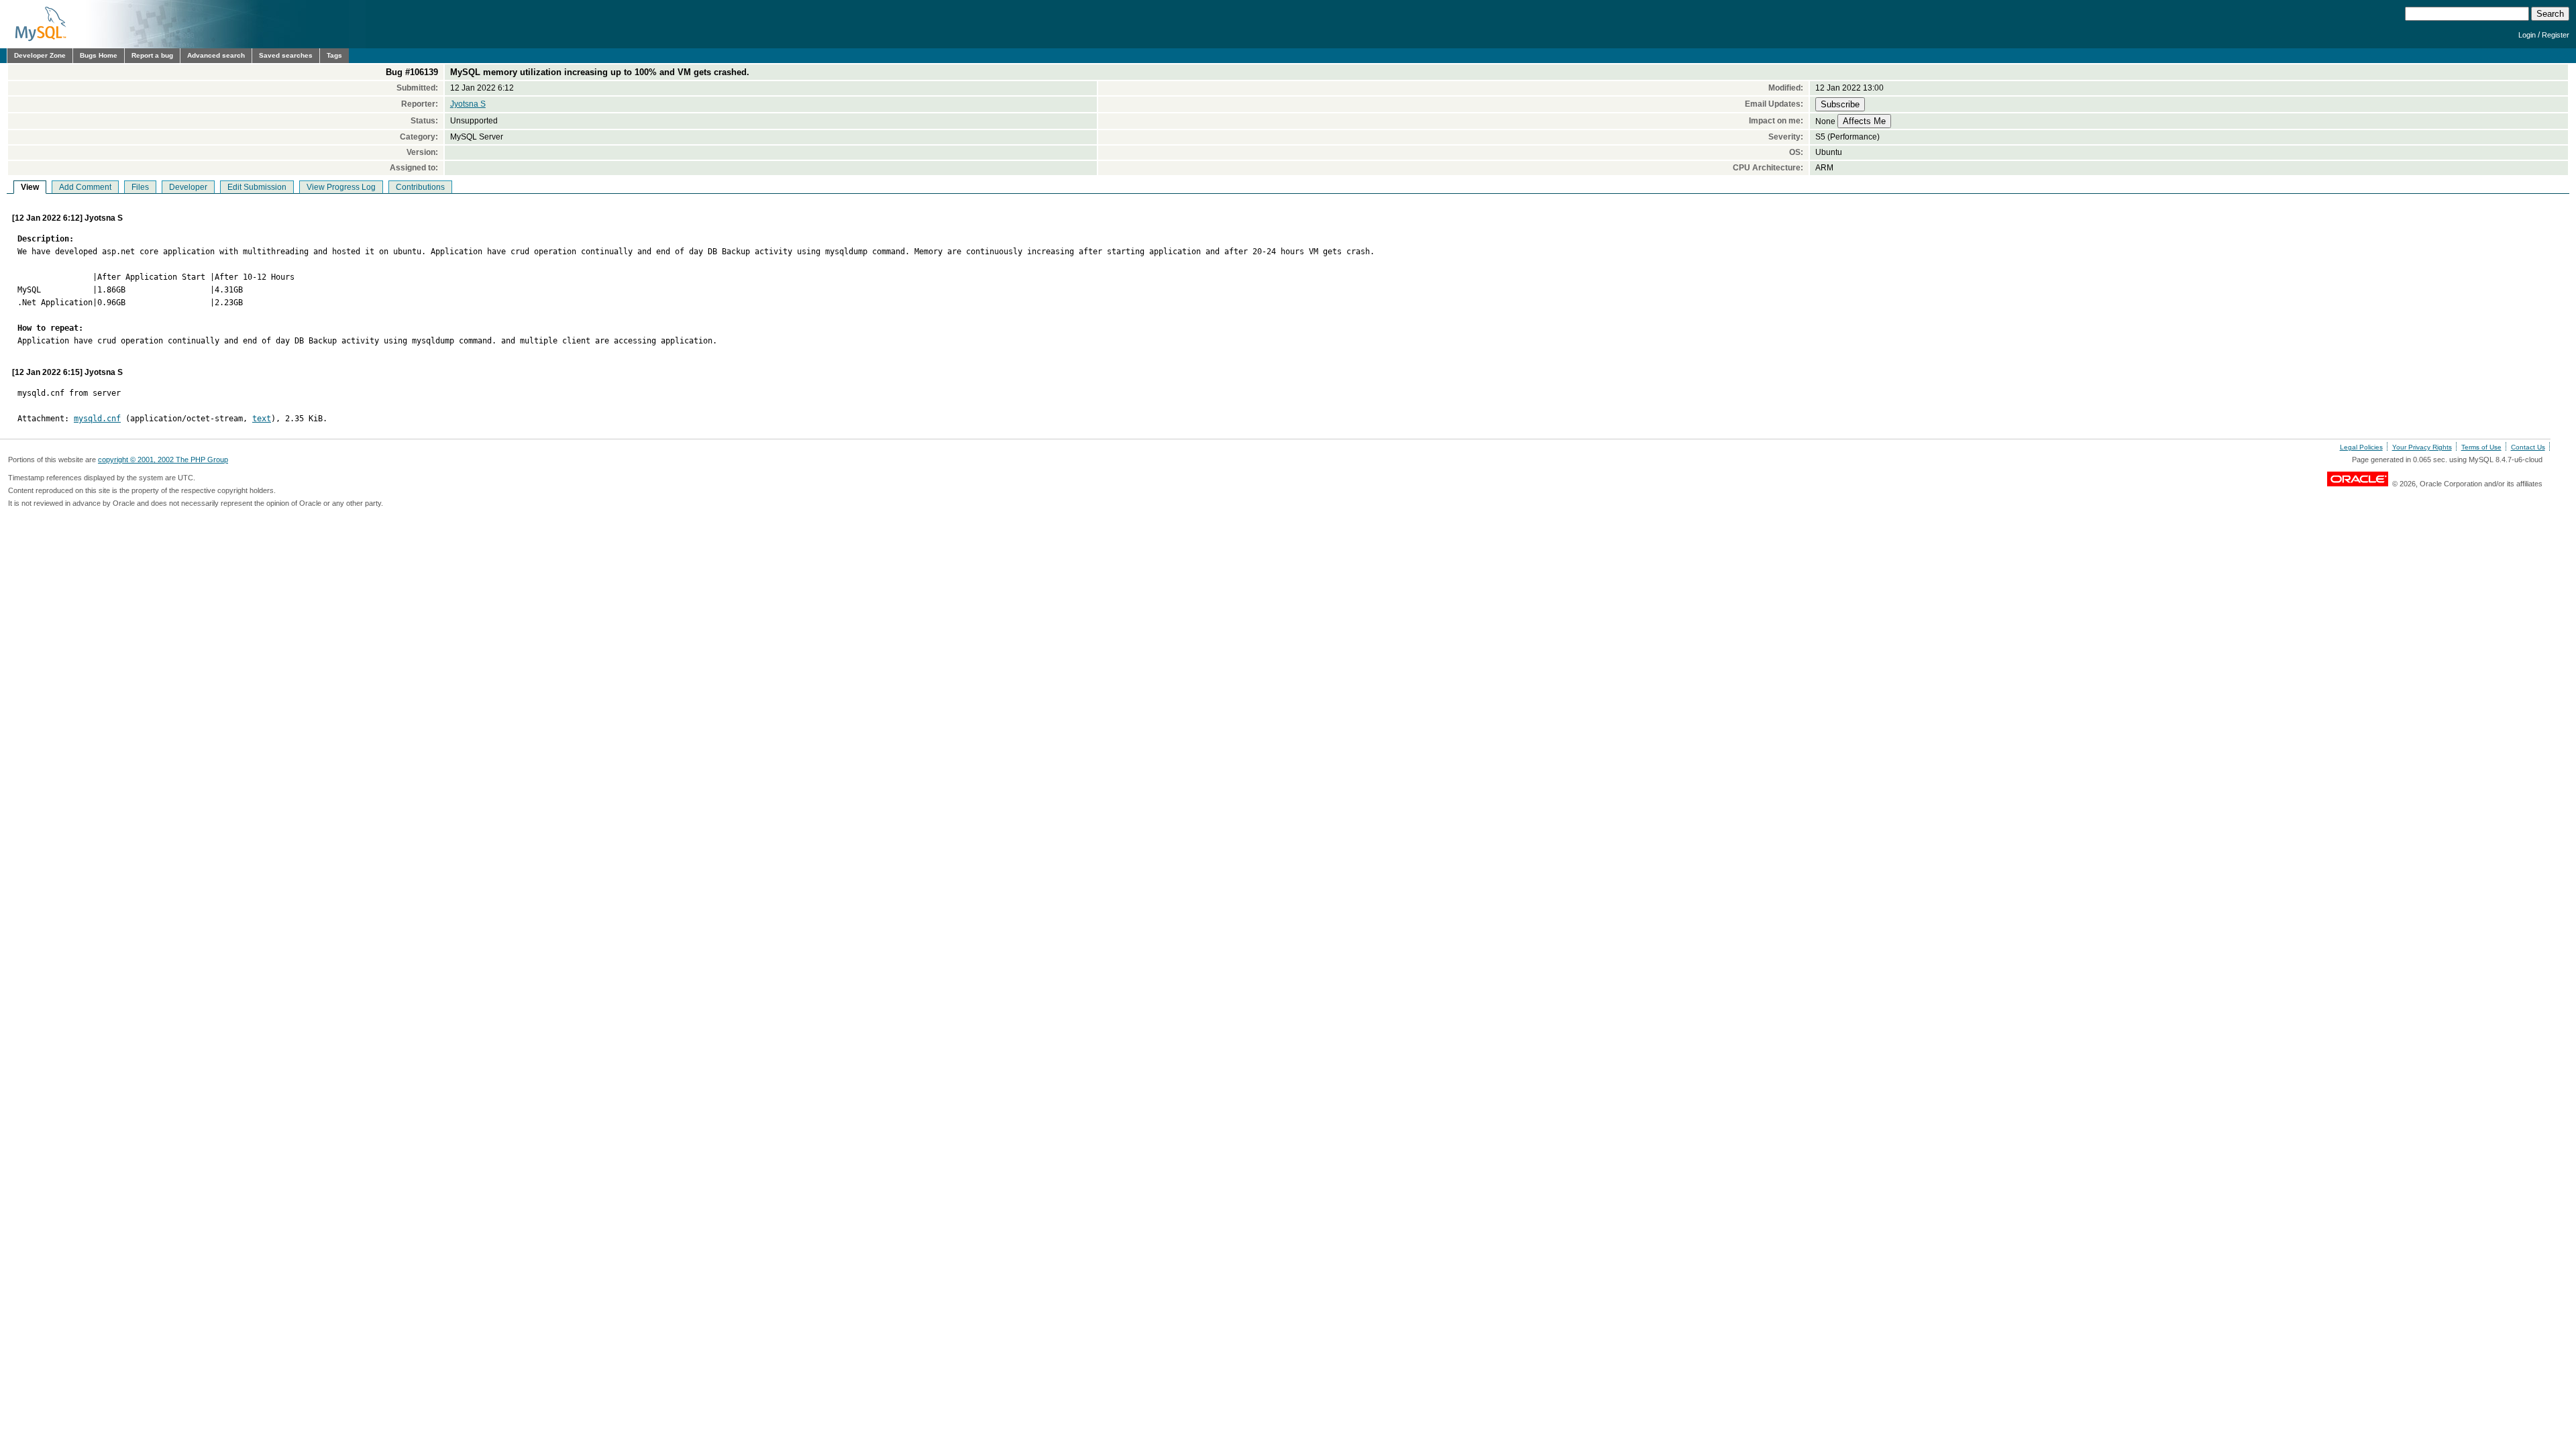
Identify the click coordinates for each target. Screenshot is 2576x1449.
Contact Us (2528, 447)
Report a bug (152, 55)
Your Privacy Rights (2422, 447)
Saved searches (286, 55)
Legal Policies (2361, 447)
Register (2556, 35)
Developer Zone (40, 55)
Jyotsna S (468, 104)
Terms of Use (2481, 447)
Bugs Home (99, 55)
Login (2527, 35)
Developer (188, 187)
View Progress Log (341, 187)
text (262, 419)
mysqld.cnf (97, 419)
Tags (334, 55)
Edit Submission (257, 187)
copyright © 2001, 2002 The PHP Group (163, 460)
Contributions (420, 187)
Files (140, 187)
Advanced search (216, 55)
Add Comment (85, 187)
